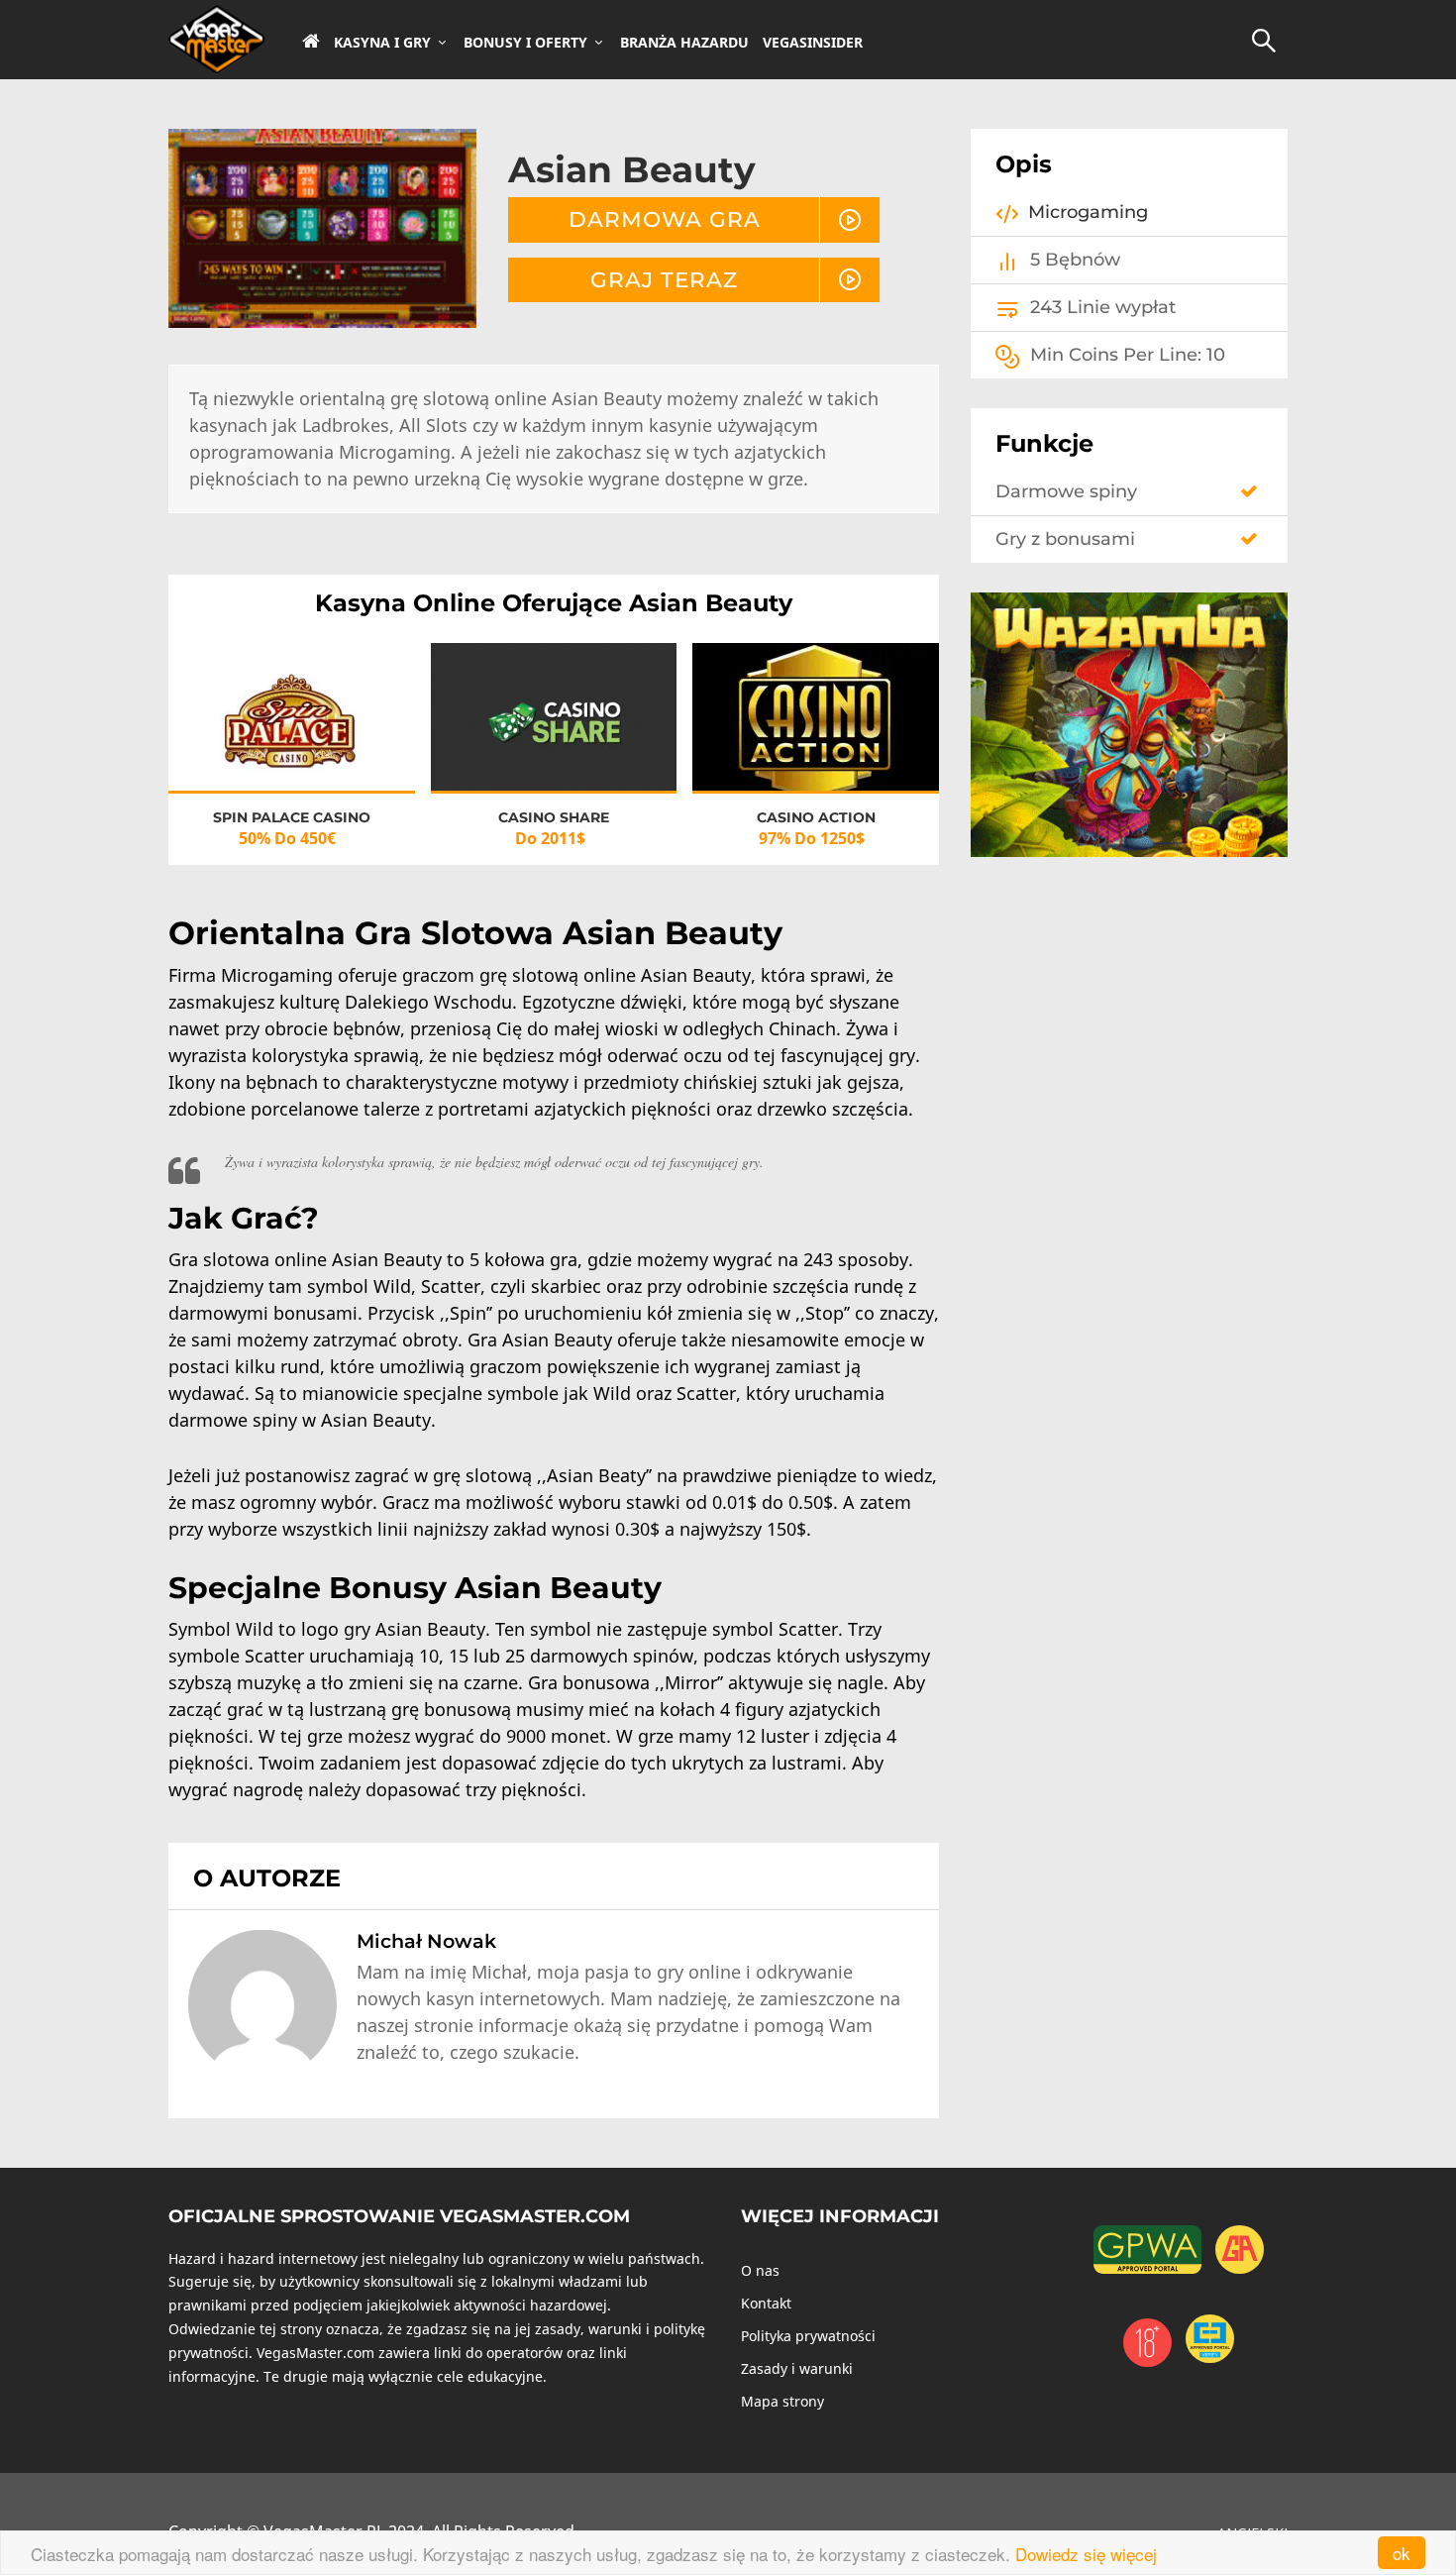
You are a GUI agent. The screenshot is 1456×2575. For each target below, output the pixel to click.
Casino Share (554, 817)
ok (1402, 2553)
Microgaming (1088, 212)
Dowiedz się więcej (1086, 2554)
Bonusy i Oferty (525, 43)
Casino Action (816, 817)
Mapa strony (782, 2401)
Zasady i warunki (797, 2368)
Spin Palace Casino (292, 817)
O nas (760, 2270)
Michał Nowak (426, 1941)
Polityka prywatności (808, 2336)
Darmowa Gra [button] (665, 219)
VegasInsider (813, 43)
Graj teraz (664, 279)
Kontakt (766, 2303)
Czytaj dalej (292, 736)
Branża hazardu (684, 43)
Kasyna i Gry (382, 43)
